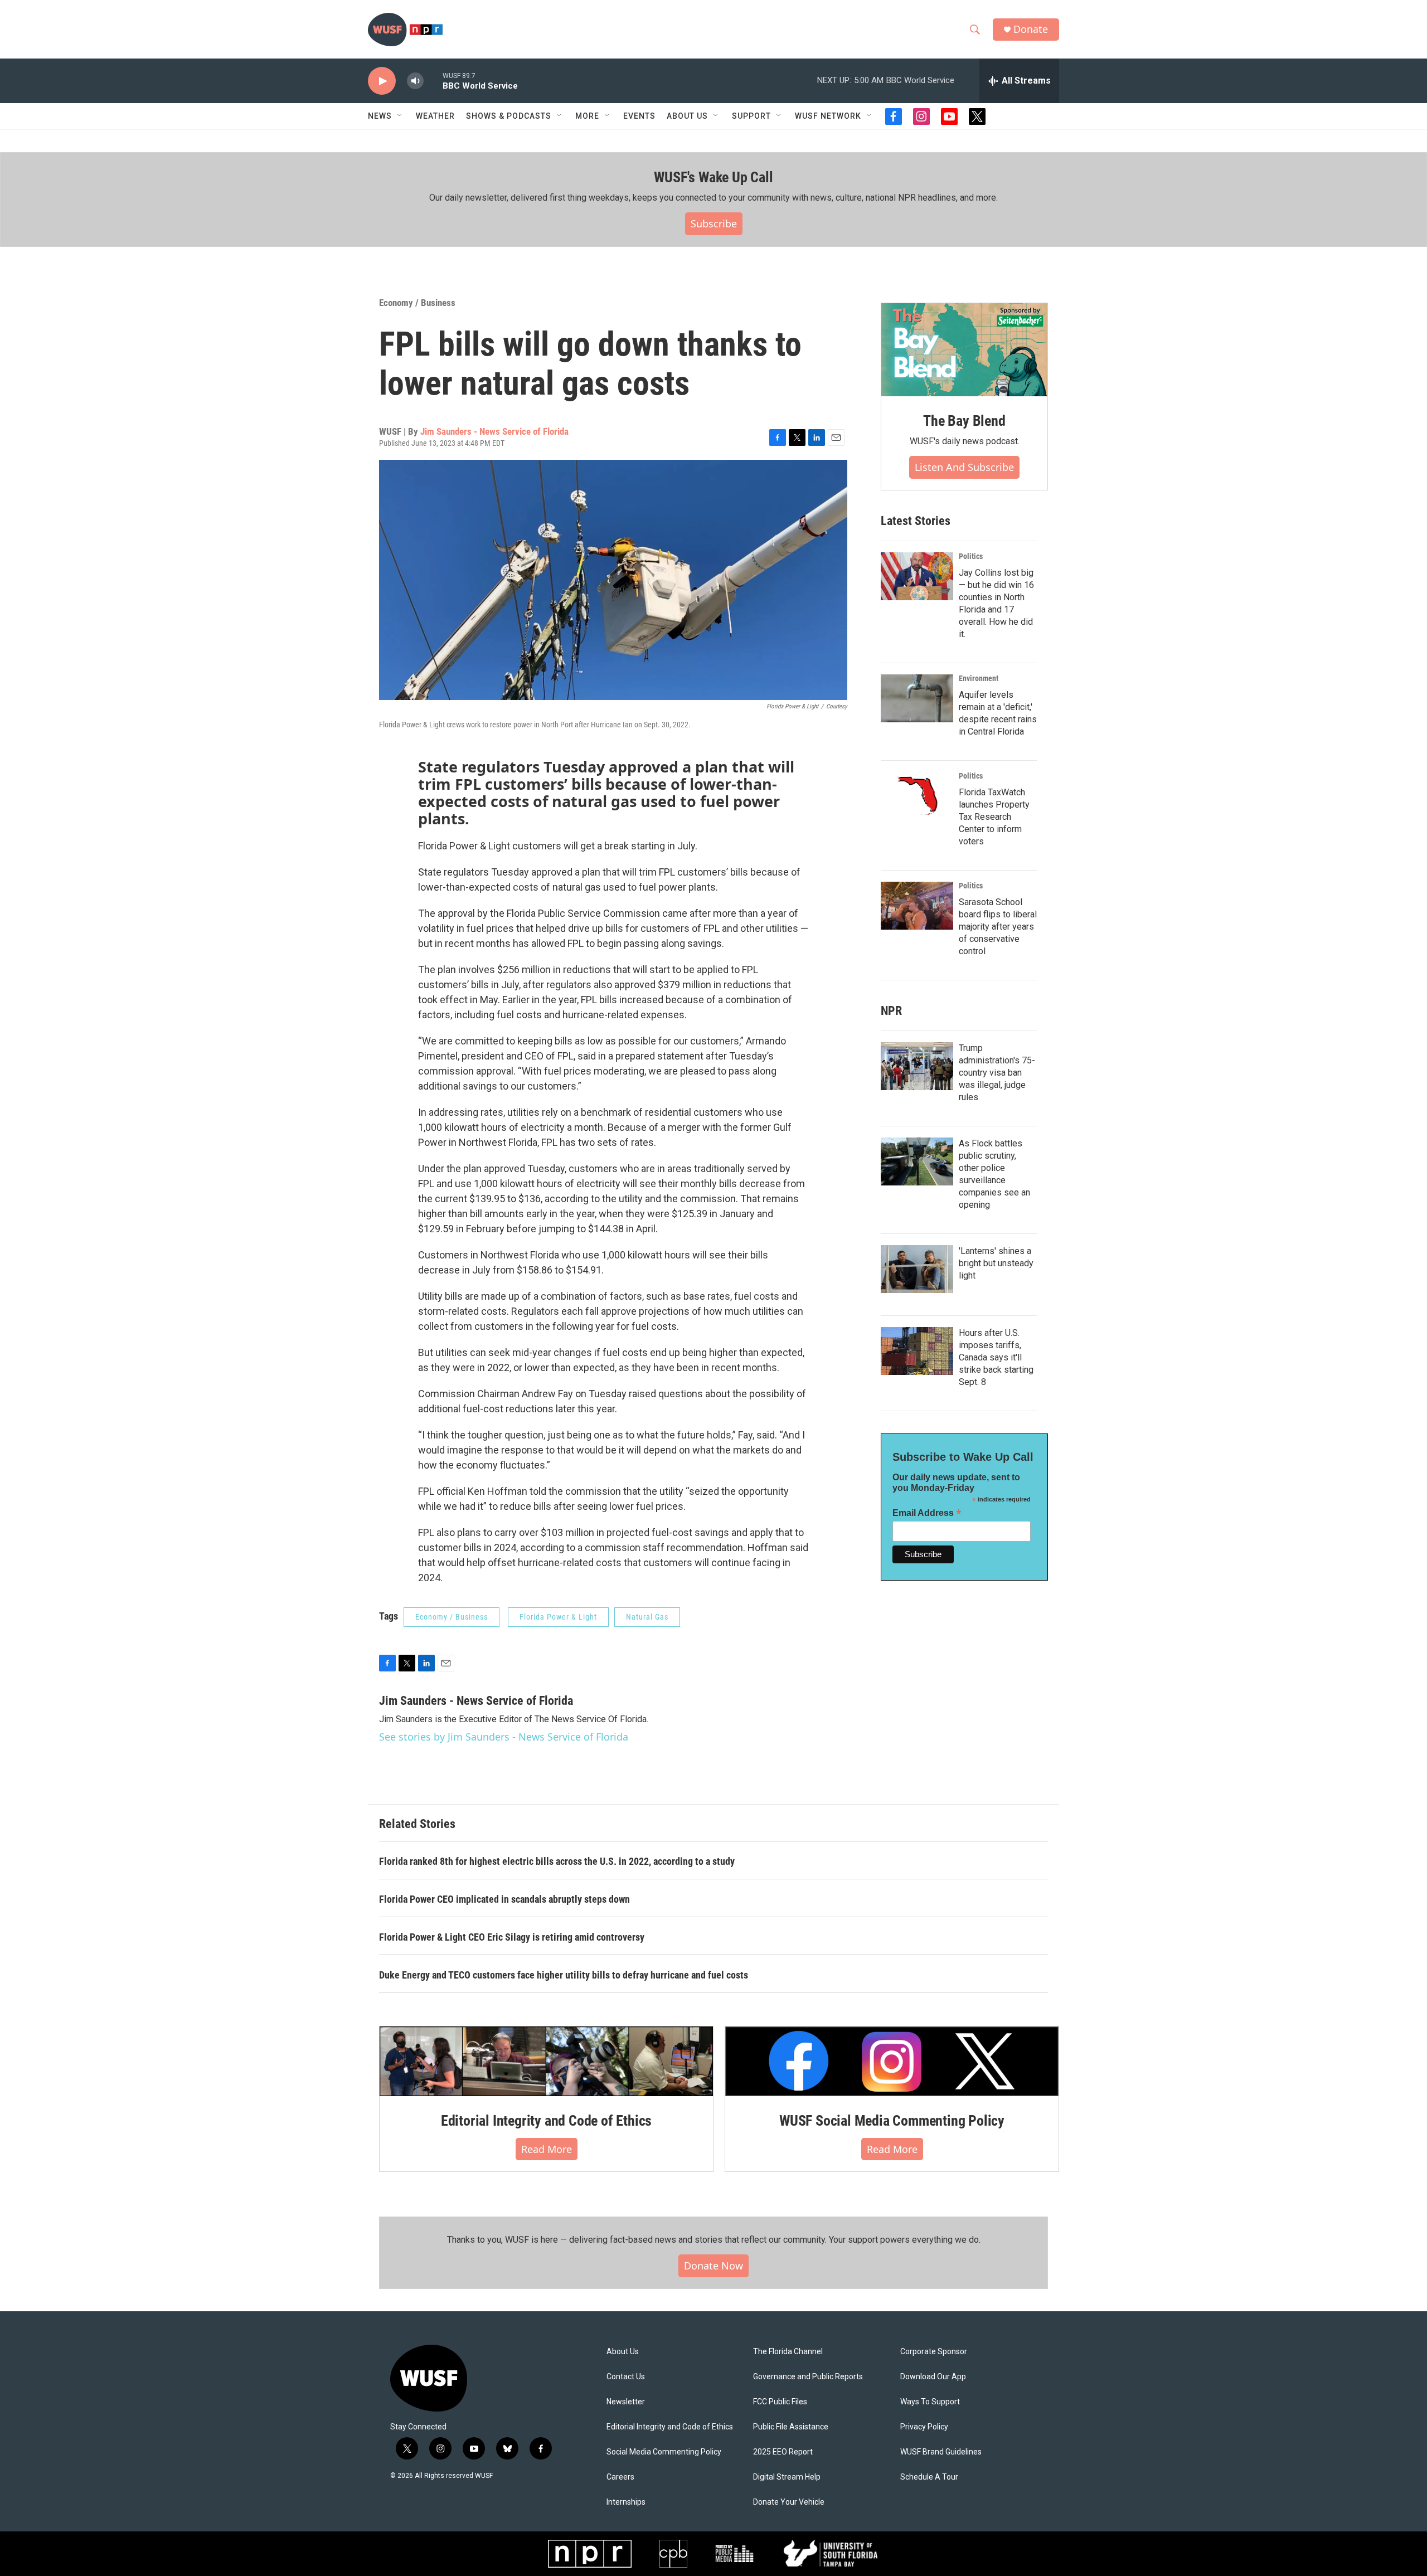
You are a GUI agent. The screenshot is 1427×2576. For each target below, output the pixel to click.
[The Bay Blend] (964, 350)
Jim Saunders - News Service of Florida (494, 431)
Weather (435, 116)
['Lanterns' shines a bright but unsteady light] (917, 1269)
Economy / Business (417, 303)
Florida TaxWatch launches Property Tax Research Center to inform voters (994, 817)
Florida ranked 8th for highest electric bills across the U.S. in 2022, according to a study (557, 1861)
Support (751, 116)
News (380, 116)
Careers (620, 2477)
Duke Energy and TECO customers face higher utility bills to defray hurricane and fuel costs (564, 1975)
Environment (979, 678)
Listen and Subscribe (964, 467)
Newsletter (626, 2402)
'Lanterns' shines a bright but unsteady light (996, 1263)
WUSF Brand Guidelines (941, 2452)
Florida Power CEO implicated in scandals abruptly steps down (504, 1899)
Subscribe (714, 223)
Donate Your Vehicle (789, 2502)
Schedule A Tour (929, 2477)
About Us (623, 2352)
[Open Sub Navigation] (400, 116)
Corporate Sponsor (934, 2352)
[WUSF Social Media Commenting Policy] (892, 2061)
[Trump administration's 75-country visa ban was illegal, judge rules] (917, 1066)
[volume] (415, 81)
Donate (1031, 29)
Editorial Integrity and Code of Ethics (546, 2121)
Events (639, 116)
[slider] (433, 81)
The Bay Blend (964, 421)
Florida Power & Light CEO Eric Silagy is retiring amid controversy (512, 1937)
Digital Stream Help (787, 2477)
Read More (547, 2149)
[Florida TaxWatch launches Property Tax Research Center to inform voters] (917, 796)
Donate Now (713, 2266)
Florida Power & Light (558, 1617)
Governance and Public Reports (808, 2377)
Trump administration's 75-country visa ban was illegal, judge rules (997, 1073)
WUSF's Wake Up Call (713, 177)
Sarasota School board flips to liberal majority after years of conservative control (998, 927)
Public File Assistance (791, 2427)
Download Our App (933, 2377)
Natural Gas (647, 1617)
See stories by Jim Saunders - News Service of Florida (504, 1737)
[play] (382, 81)
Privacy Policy (924, 2427)
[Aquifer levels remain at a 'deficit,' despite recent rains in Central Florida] (917, 698)
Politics (971, 556)
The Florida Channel (788, 2352)
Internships (626, 2502)
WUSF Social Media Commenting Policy (892, 2121)
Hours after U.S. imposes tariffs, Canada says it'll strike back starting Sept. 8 (996, 1357)
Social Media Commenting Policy (664, 2452)
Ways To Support (930, 2402)
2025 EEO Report (783, 2452)
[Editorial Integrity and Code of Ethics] (546, 2061)
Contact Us (626, 2377)
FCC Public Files (780, 2402)
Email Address (927, 1513)
